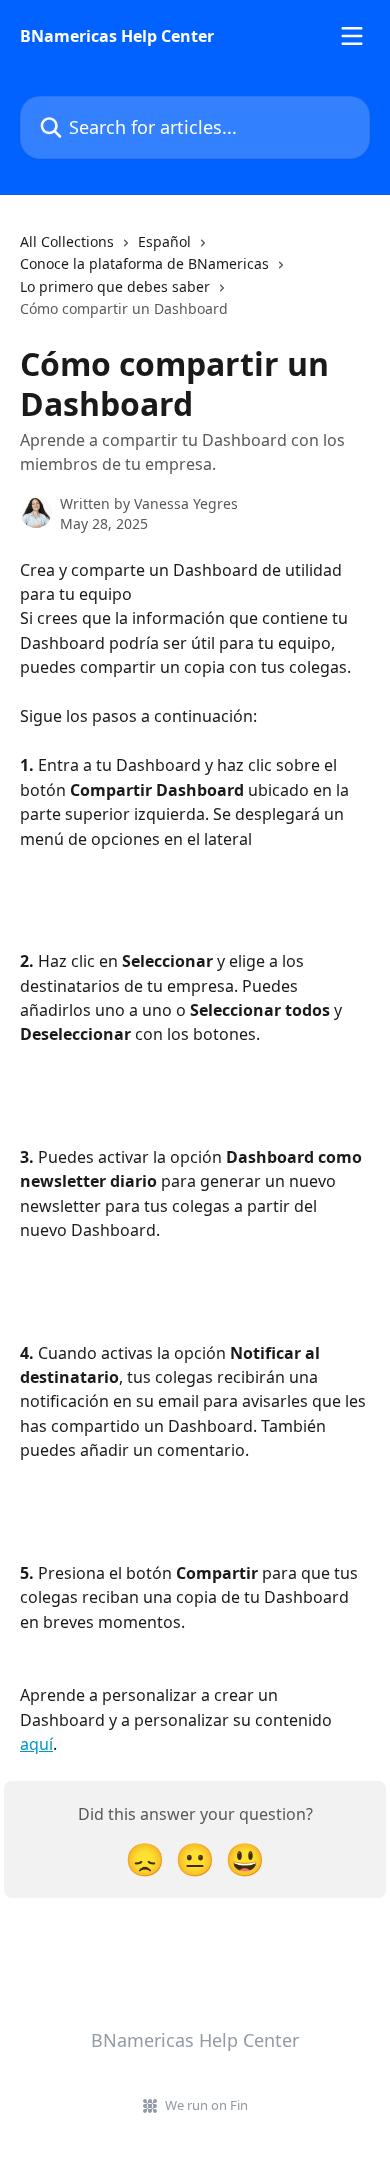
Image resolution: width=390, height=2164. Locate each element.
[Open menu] (352, 36)
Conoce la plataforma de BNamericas (144, 263)
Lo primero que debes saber (115, 286)
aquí (36, 1744)
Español (164, 241)
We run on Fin (206, 2105)
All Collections (67, 241)
